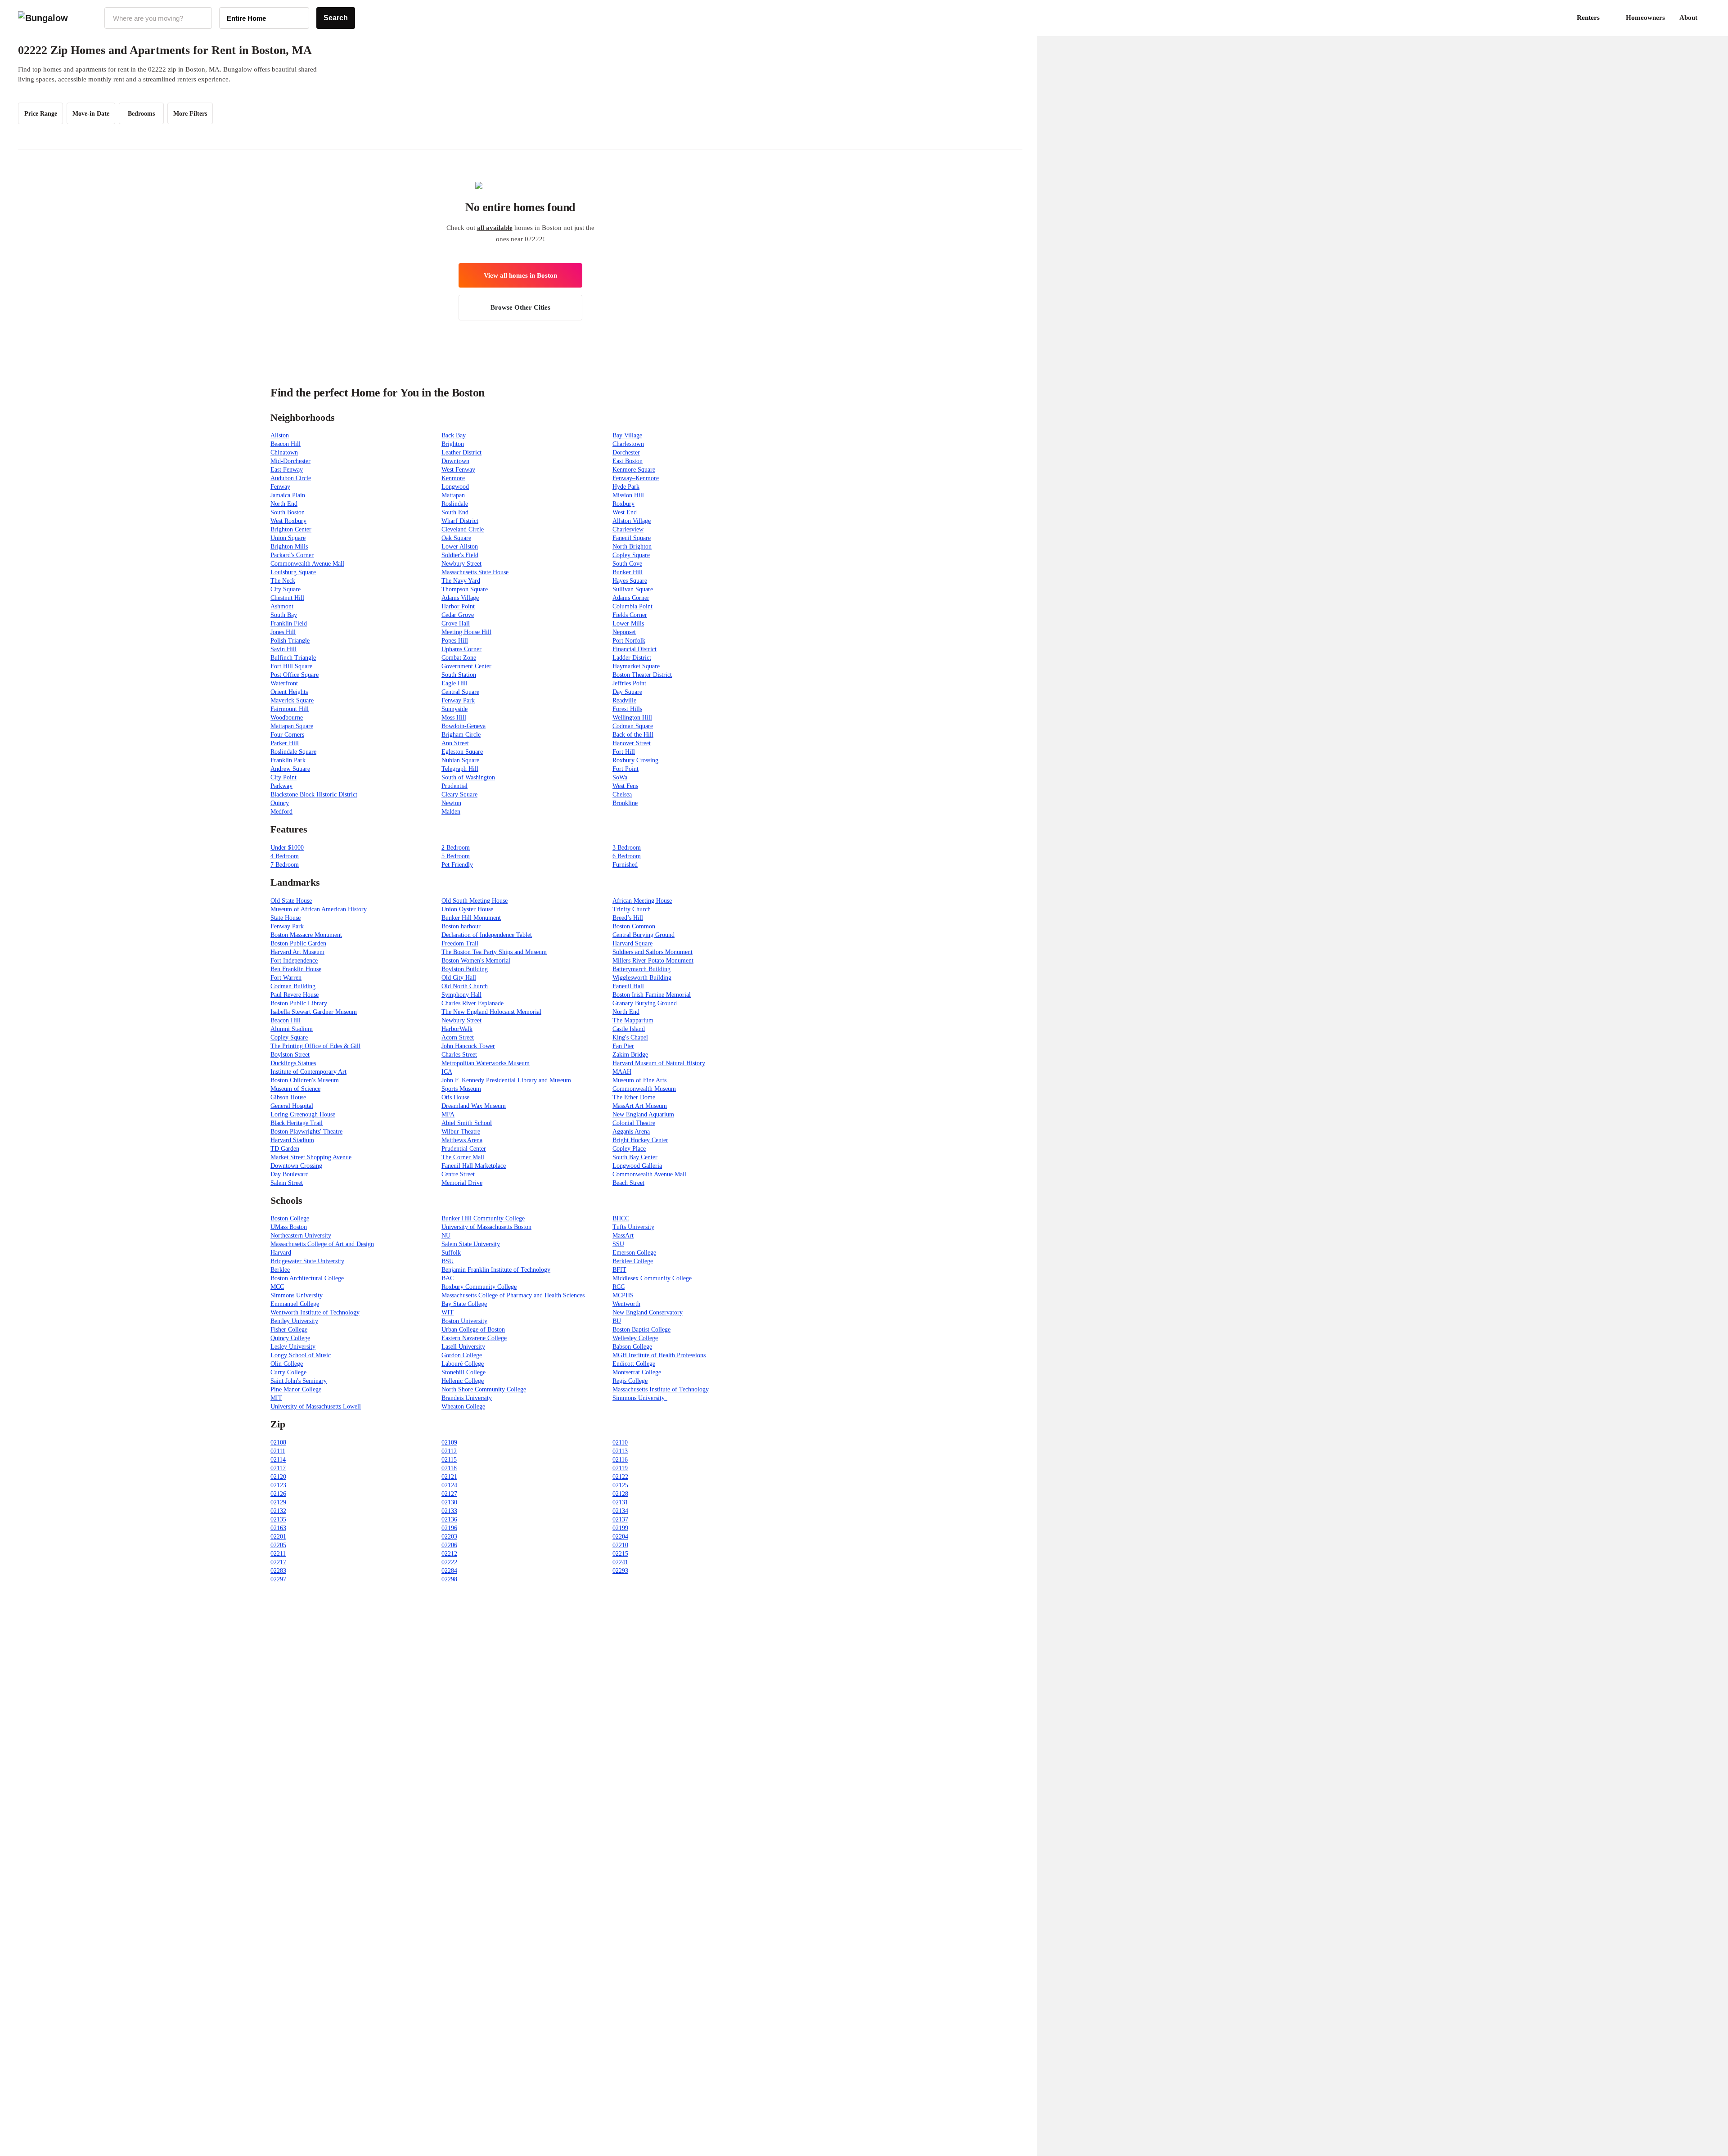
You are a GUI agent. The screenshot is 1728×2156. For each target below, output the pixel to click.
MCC (277, 1287)
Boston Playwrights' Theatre (306, 1132)
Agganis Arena (631, 1132)
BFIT (619, 1270)
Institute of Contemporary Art (308, 1072)
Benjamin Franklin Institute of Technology (496, 1270)
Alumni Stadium (292, 1029)
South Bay (284, 615)
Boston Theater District (642, 675)
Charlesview (628, 529)
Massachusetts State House (475, 572)
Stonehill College (463, 1372)
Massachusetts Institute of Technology (661, 1389)
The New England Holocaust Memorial (491, 1012)
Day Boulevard (290, 1174)
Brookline (625, 803)
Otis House (455, 1097)
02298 (449, 1579)
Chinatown (284, 452)
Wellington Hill (632, 718)
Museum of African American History (319, 909)
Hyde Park (626, 487)
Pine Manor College (296, 1389)
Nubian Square (460, 760)
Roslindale (455, 504)
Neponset (624, 632)
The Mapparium (633, 1020)
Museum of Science (295, 1089)
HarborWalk (457, 1029)
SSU (618, 1244)
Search (336, 18)
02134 (620, 1511)
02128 (620, 1494)
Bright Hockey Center (640, 1140)
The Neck (283, 581)
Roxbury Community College (479, 1287)
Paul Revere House (295, 995)
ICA (447, 1072)
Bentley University (294, 1321)
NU (446, 1236)
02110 (620, 1443)
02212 (449, 1554)
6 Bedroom (627, 856)
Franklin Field (289, 623)
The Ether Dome (634, 1097)
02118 (449, 1468)
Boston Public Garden (298, 943)
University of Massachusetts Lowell (316, 1407)
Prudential (454, 786)
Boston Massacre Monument (306, 935)
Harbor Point (458, 606)
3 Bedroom (627, 848)
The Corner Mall (463, 1157)
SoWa (620, 777)
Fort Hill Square (291, 666)
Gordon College (462, 1355)
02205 (278, 1545)
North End (284, 504)
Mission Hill (628, 495)
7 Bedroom (285, 865)
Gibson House (288, 1097)
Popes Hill (455, 641)
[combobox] (158, 18)
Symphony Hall (461, 995)
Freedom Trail (460, 943)
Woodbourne (287, 718)
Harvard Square (632, 943)
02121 (449, 1477)
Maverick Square (292, 700)
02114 (278, 1460)
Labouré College (463, 1364)
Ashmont (282, 606)
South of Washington (468, 777)
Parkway (281, 786)
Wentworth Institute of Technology (315, 1312)
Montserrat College (637, 1372)
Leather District (461, 452)
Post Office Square (295, 675)
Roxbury (623, 504)
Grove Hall (456, 623)
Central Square (460, 692)
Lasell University (463, 1347)
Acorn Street (458, 1037)
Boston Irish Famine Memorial (652, 995)
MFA (448, 1114)
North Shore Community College (484, 1389)
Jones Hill (283, 632)
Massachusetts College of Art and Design (322, 1244)
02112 (449, 1451)
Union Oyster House (467, 909)
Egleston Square (462, 752)
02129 (278, 1502)
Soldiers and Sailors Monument (652, 952)
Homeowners (1645, 18)
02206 (449, 1545)
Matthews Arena (462, 1140)
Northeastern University (301, 1236)
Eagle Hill (454, 683)
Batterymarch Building (641, 969)
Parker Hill (285, 743)
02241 (620, 1562)
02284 (449, 1571)
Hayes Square (630, 581)
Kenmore (453, 478)
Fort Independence (294, 961)
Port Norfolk (629, 641)
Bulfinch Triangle (293, 658)
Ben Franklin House (296, 969)
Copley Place (629, 1149)
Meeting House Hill (466, 632)
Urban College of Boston (473, 1330)
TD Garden (285, 1149)
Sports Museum (461, 1089)
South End (455, 512)
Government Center (466, 666)
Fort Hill (624, 752)
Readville (624, 700)
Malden (451, 812)
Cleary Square (459, 794)
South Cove (627, 564)
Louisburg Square (293, 572)
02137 (620, 1519)
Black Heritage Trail (297, 1123)
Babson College (632, 1347)
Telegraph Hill (460, 769)
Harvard (281, 1253)
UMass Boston (289, 1227)
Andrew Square (290, 769)
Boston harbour (461, 926)
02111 (278, 1451)
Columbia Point (632, 606)
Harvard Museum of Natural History (659, 1063)
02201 (278, 1537)
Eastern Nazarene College (474, 1338)
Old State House (291, 901)
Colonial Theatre (634, 1123)
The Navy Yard (461, 581)
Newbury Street (461, 564)
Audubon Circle (291, 478)
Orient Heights (289, 692)
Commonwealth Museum (644, 1089)
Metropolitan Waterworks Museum (486, 1063)
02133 (449, 1511)
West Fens (625, 786)
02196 (449, 1528)
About (1688, 18)
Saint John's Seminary (299, 1381)
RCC (619, 1287)
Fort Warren (286, 978)
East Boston (628, 461)
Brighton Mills (289, 547)
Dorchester (626, 452)
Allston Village (632, 521)
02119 (620, 1468)
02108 (278, 1443)
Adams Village (460, 598)
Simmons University (297, 1295)
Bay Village (627, 435)
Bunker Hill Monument (471, 918)
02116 (620, 1460)
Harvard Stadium (292, 1140)
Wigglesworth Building (642, 978)
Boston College (290, 1218)
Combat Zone (459, 658)
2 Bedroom (456, 848)
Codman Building (293, 986)
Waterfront (284, 683)
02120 (278, 1477)
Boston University (464, 1321)
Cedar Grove (458, 615)
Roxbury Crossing (635, 760)
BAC (448, 1278)
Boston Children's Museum (305, 1080)
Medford (281, 812)
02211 (278, 1554)
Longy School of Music (301, 1355)
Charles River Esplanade (472, 1003)
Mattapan (453, 495)
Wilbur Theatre (461, 1132)
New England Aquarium (643, 1114)
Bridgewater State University (307, 1261)
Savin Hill (283, 649)
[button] (1710, 18)
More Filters (190, 114)
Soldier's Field (460, 555)
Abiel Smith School (467, 1123)
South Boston (288, 512)
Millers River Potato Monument (653, 961)
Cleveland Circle (463, 529)
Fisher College (289, 1330)
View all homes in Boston (520, 275)
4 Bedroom (285, 856)
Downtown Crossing (296, 1166)
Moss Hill (454, 718)
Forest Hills (627, 709)
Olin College (287, 1364)
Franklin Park (288, 760)
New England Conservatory (648, 1312)
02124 (449, 1485)
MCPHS (623, 1295)
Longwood (455, 487)
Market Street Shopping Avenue (311, 1157)
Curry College (288, 1372)
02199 (620, 1528)
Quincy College (290, 1338)
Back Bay (454, 435)
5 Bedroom (456, 856)
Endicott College (634, 1364)
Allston (280, 435)
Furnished (625, 865)
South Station (459, 675)
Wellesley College (635, 1338)
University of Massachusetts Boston (486, 1227)
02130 (449, 1502)
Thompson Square (465, 589)
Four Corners (287, 735)
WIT (448, 1312)
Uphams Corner (461, 649)
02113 (620, 1451)
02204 (620, 1537)
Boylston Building (465, 969)
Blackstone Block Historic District (314, 794)
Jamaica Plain (288, 495)
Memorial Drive (462, 1183)
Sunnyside (454, 709)
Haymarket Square (636, 666)
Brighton (453, 444)
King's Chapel (630, 1037)
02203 (449, 1537)
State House (286, 918)
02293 (620, 1571)
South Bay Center (635, 1157)
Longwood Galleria (637, 1166)
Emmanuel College (295, 1304)
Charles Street (459, 1055)
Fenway (280, 487)
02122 (620, 1477)
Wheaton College (463, 1407)
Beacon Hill (286, 444)
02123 (278, 1485)
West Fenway (458, 470)
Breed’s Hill (628, 918)
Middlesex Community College (652, 1278)
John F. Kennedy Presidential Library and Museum (506, 1080)
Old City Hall (459, 978)
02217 (278, 1562)
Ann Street (455, 743)
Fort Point (625, 769)
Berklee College (633, 1261)
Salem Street (287, 1183)
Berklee (280, 1270)
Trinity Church (632, 909)
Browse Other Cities (520, 307)
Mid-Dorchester (290, 461)
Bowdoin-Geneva (463, 726)
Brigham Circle (461, 735)
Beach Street (628, 1183)
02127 (449, 1494)
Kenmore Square (634, 470)
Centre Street (458, 1174)
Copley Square (631, 555)
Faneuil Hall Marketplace (474, 1166)
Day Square (627, 692)
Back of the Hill (633, 735)
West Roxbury (288, 521)
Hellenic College (463, 1381)
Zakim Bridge (630, 1055)
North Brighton (632, 547)
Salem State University (471, 1244)
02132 (278, 1511)
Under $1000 (287, 848)
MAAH (622, 1072)
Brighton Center (291, 529)
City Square (286, 589)
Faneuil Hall (628, 986)
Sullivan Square (633, 589)
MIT (276, 1398)
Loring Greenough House (303, 1114)
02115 (449, 1460)
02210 (620, 1545)
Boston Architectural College (307, 1278)
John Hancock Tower (468, 1046)
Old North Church (465, 986)
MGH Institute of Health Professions (659, 1355)
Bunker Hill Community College (483, 1218)
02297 (278, 1579)
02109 (449, 1443)
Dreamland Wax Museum (474, 1106)
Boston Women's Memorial (476, 961)
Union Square (288, 538)
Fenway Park (458, 700)
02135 (278, 1519)
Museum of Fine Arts (639, 1080)
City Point (283, 777)
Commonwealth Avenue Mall (307, 564)
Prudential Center (464, 1149)
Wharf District (460, 521)
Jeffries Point (629, 683)
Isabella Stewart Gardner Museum (314, 1012)
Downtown (455, 461)
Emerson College (634, 1253)
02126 (278, 1494)
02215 (620, 1554)
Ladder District (632, 658)
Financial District (634, 649)
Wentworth (626, 1304)
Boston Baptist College (641, 1330)
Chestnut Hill (287, 598)
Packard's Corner (292, 555)
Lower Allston (460, 547)
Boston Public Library (299, 1003)
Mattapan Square (292, 726)
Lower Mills (628, 623)
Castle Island (629, 1029)
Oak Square (456, 538)
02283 (278, 1571)
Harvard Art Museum (297, 952)
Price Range (41, 114)
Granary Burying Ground (645, 1003)
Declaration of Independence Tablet (487, 935)
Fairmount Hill (290, 709)
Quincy (280, 803)
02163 (278, 1528)
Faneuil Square (632, 538)
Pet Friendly (457, 865)
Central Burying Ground (643, 935)
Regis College (630, 1381)
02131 (620, 1502)
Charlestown (628, 444)
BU (617, 1321)
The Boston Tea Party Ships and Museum (494, 952)
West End (625, 512)
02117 (278, 1468)
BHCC (621, 1218)
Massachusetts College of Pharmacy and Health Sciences (513, 1295)
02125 (620, 1485)
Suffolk (451, 1253)
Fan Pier (623, 1046)
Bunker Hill (628, 572)
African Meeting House (642, 901)
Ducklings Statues (293, 1063)
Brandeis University (467, 1398)
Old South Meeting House (475, 901)
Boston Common (634, 926)
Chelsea (622, 794)
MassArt (623, 1236)
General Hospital (292, 1106)
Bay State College (464, 1304)
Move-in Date (91, 114)
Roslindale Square (293, 752)
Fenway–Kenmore (636, 478)
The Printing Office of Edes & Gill (315, 1046)
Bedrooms (141, 114)
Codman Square (633, 726)
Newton (451, 803)
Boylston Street (290, 1055)
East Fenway (287, 470)
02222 (449, 1562)
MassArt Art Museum (640, 1106)
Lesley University (293, 1347)
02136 (449, 1519)
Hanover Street (632, 743)
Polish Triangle (290, 641)
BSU (448, 1261)
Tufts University (633, 1227)
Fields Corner (630, 615)
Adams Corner (631, 598)
